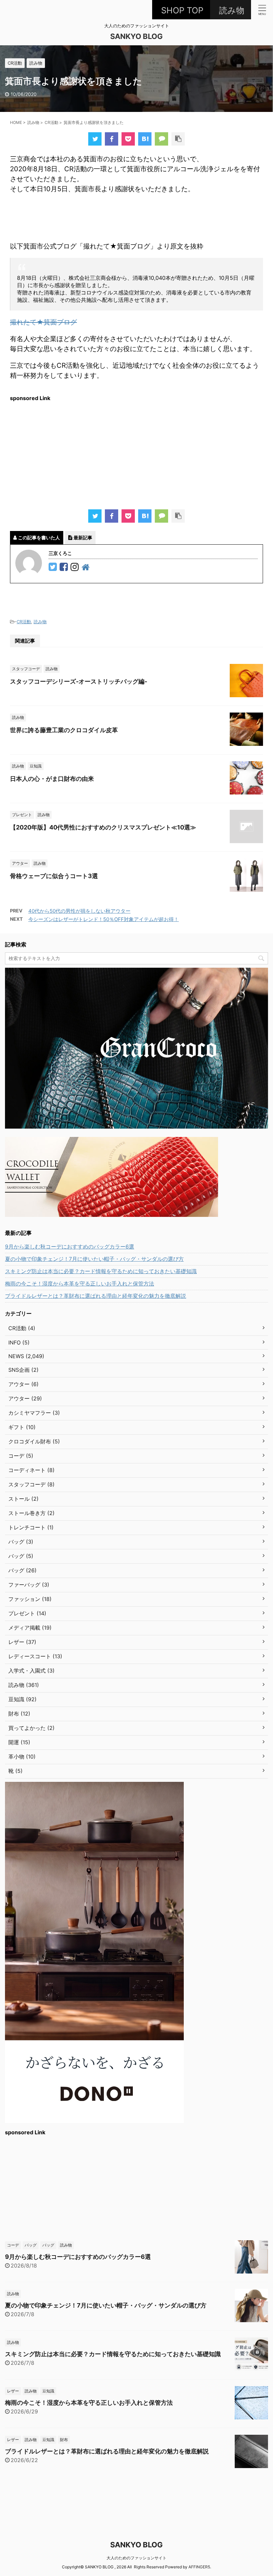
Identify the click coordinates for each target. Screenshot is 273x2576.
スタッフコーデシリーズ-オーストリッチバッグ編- (79, 681)
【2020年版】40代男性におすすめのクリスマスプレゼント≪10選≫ (103, 827)
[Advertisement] (136, 453)
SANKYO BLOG (136, 36)
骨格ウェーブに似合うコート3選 (54, 876)
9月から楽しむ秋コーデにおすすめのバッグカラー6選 (70, 1247)
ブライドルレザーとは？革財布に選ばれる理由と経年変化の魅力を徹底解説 (96, 1296)
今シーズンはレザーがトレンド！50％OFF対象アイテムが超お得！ (104, 919)
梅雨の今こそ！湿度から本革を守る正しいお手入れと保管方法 (80, 1284)
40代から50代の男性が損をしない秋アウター (79, 911)
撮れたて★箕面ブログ (43, 322)
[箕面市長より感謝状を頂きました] (145, 139)
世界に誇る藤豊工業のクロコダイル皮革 (64, 730)
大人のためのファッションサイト (136, 2558)
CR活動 (24, 622)
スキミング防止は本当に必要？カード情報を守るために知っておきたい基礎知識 (101, 1271)
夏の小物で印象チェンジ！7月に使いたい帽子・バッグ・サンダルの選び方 (94, 1259)
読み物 (40, 622)
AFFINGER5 (199, 2567)
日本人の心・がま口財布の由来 (52, 779)
